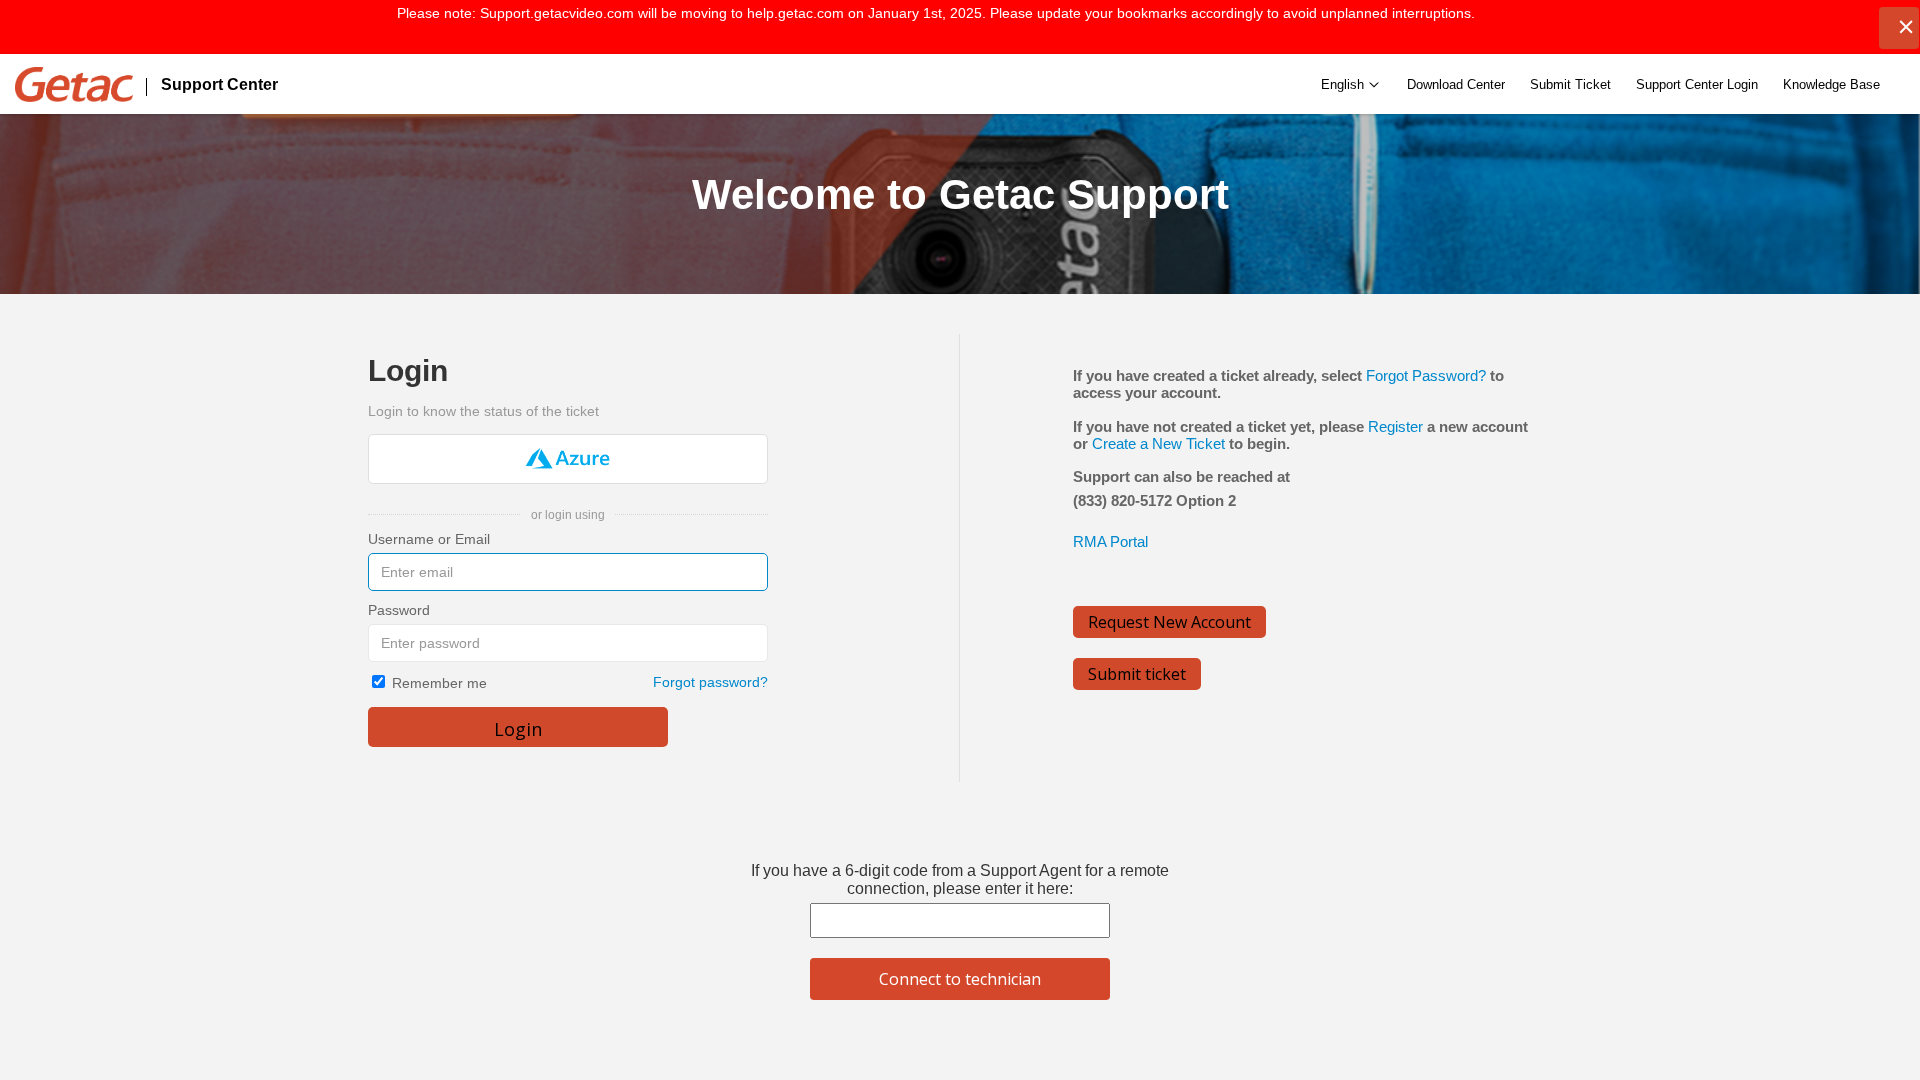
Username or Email (429, 539)
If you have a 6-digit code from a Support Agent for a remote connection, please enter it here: (960, 879)
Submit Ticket (1570, 84)
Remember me (439, 683)
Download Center (1456, 84)
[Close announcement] (1899, 28)
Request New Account (1169, 622)
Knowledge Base (1831, 84)
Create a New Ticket (1158, 443)
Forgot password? (710, 682)
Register (1395, 426)
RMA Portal (1110, 541)
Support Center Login (1697, 84)
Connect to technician (960, 979)
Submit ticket (1137, 674)
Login (518, 729)
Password (399, 610)
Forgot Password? (1426, 375)
